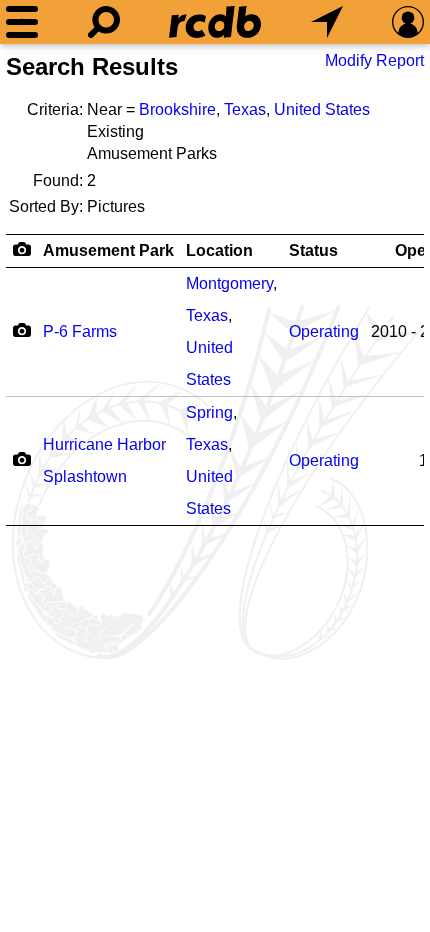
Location (219, 250)
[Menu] (22, 22)
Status (313, 250)
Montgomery (229, 283)
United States (322, 109)
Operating (324, 331)
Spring (209, 412)
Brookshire (177, 109)
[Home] (215, 22)
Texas (245, 109)
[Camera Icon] (21, 330)
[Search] (104, 22)
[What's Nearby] (327, 22)
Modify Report (374, 60)
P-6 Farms (80, 331)
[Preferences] (408, 22)
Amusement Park (108, 250)
